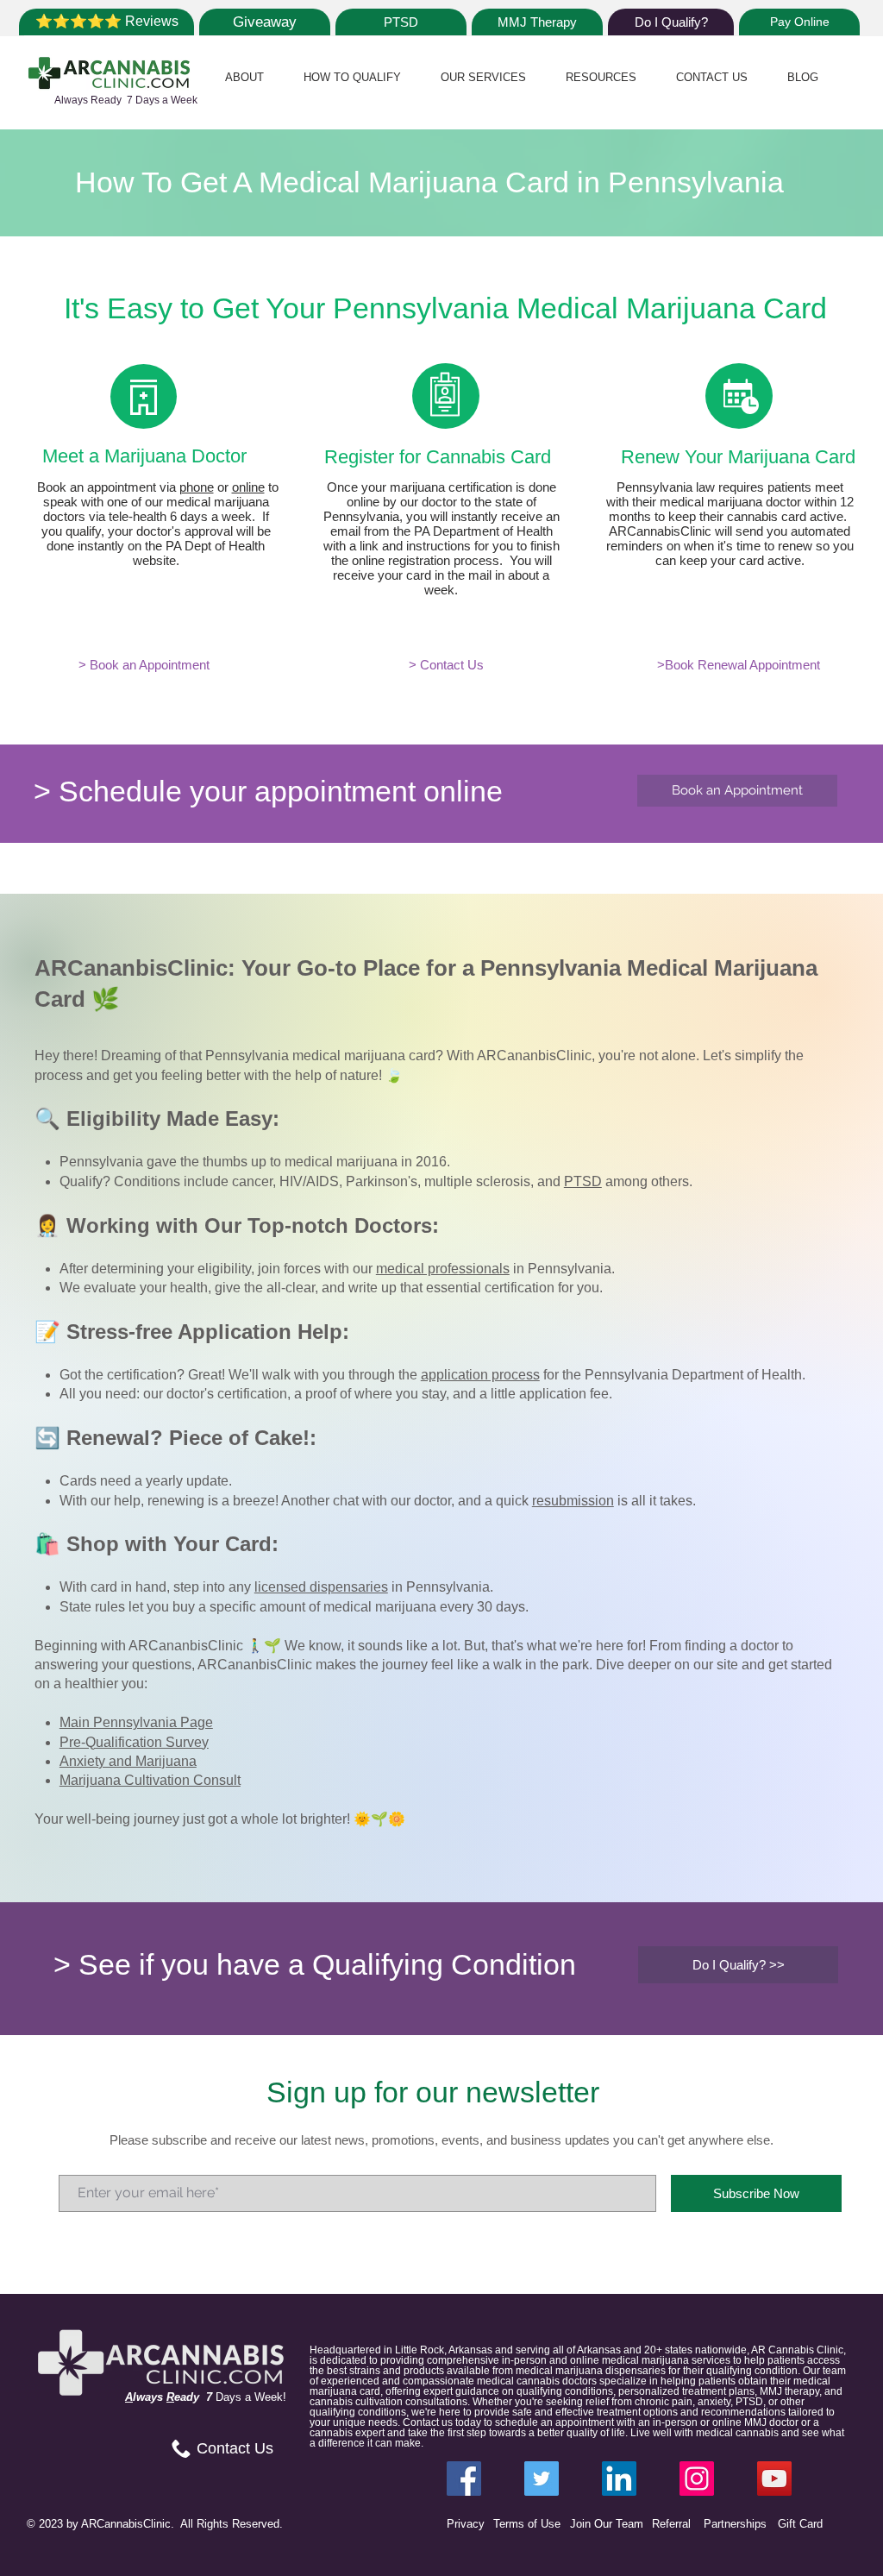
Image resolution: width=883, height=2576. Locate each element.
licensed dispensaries (321, 1587)
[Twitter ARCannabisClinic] (542, 2479)
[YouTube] (774, 2479)
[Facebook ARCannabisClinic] (464, 2479)
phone (197, 487)
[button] (244, 77)
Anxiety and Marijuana (128, 1761)
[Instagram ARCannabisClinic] (697, 2479)
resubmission (573, 1501)
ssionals (484, 1269)
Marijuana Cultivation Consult (150, 1780)
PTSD (583, 1181)
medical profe (417, 1269)
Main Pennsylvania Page (136, 1722)
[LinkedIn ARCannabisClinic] (619, 2479)
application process (480, 1375)
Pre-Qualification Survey (134, 1742)
